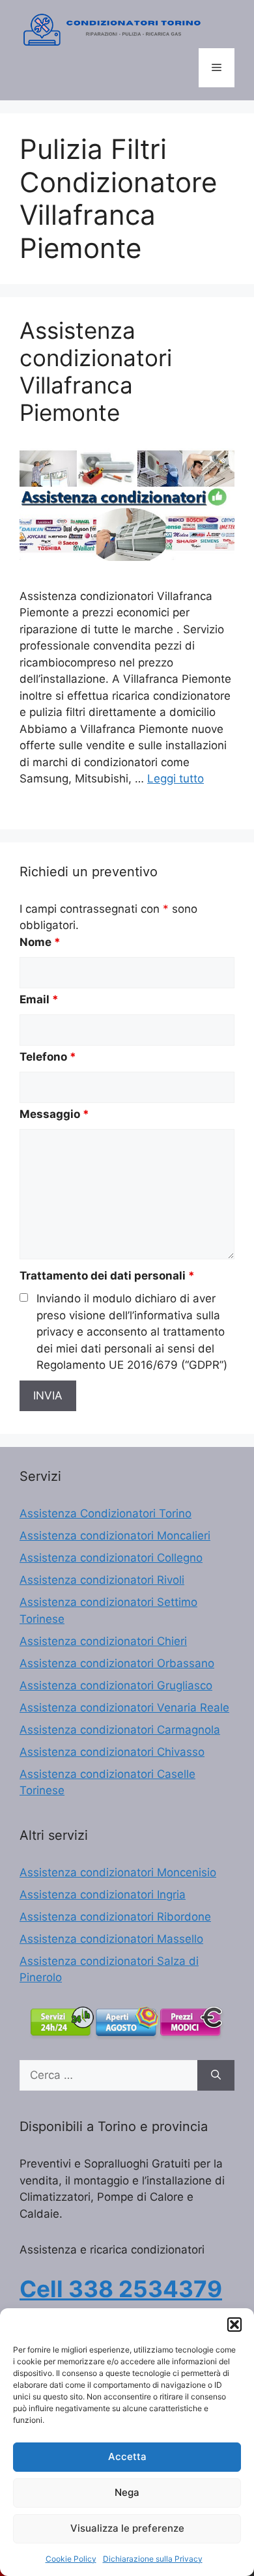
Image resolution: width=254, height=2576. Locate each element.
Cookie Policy (71, 2559)
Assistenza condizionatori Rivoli (102, 1580)
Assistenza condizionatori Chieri (103, 1641)
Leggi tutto (176, 779)
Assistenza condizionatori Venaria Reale (124, 1708)
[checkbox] (24, 1297)
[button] (234, 2325)
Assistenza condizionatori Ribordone (115, 1917)
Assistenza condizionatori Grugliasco (116, 1685)
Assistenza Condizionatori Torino (106, 1513)
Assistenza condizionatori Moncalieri (115, 1536)
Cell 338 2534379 (121, 2289)
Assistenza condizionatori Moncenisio (118, 1872)
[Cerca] (216, 2076)
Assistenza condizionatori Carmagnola (120, 1730)
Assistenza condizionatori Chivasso (112, 1752)
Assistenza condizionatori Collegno (111, 1558)
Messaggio (54, 1114)
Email (39, 999)
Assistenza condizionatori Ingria (103, 1895)
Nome (40, 942)
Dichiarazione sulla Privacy (153, 2559)
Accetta (127, 2456)
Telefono (48, 1057)
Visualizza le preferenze (127, 2528)
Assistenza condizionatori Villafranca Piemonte (96, 371)
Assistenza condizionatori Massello (111, 1939)
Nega (127, 2492)
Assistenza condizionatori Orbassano (117, 1663)
